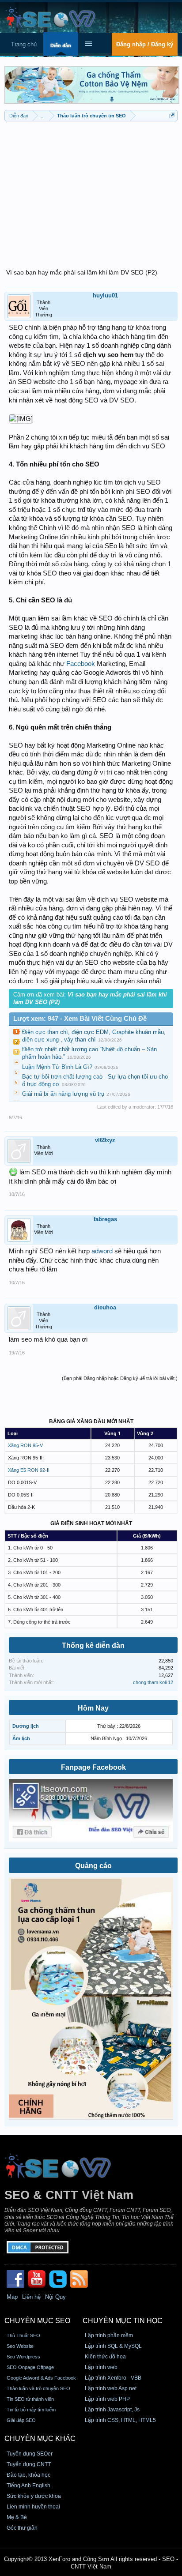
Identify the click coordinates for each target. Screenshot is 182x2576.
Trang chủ (24, 44)
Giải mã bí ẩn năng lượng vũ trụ (63, 1094)
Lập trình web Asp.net (111, 2388)
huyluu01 (105, 295)
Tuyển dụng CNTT (29, 2464)
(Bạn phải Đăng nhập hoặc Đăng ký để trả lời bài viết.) (120, 1378)
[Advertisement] (91, 190)
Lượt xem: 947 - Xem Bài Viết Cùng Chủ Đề (80, 1019)
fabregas (105, 1219)
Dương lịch (26, 1726)
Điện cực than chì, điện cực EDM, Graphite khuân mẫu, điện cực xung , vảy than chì (94, 1036)
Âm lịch (21, 1738)
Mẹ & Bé (17, 2517)
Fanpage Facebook (93, 1767)
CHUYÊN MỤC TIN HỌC (123, 2321)
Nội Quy (55, 2297)
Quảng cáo (93, 1866)
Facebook (81, 664)
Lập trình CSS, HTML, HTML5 (120, 2420)
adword (102, 1251)
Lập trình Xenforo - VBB (113, 2378)
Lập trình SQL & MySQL (113, 2346)
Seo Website (20, 2346)
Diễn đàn (61, 45)
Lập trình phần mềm (109, 2335)
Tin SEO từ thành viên (30, 2399)
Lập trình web (101, 2367)
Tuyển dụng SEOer (30, 2454)
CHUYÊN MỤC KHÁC (40, 2439)
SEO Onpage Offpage (30, 2367)
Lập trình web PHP (107, 2399)
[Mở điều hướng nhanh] (172, 115)
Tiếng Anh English (28, 2486)
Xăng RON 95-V (25, 1445)
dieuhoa (105, 1307)
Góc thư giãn (22, 2528)
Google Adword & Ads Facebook (41, 2378)
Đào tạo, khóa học (28, 2475)
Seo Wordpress (23, 2357)
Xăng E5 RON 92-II (29, 1470)
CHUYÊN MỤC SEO (37, 2321)
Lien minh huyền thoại (33, 2507)
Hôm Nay (93, 1708)
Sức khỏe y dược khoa (34, 2496)
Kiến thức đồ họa (105, 2357)
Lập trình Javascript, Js (112, 2410)
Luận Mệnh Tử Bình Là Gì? (57, 1067)
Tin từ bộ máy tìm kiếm (31, 2410)
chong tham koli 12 (153, 1682)
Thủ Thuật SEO (23, 2335)
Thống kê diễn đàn (93, 1645)
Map (12, 2297)
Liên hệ (31, 2297)
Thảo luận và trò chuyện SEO (38, 2388)
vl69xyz (105, 1140)
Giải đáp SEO (21, 2420)
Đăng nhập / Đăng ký (145, 44)
